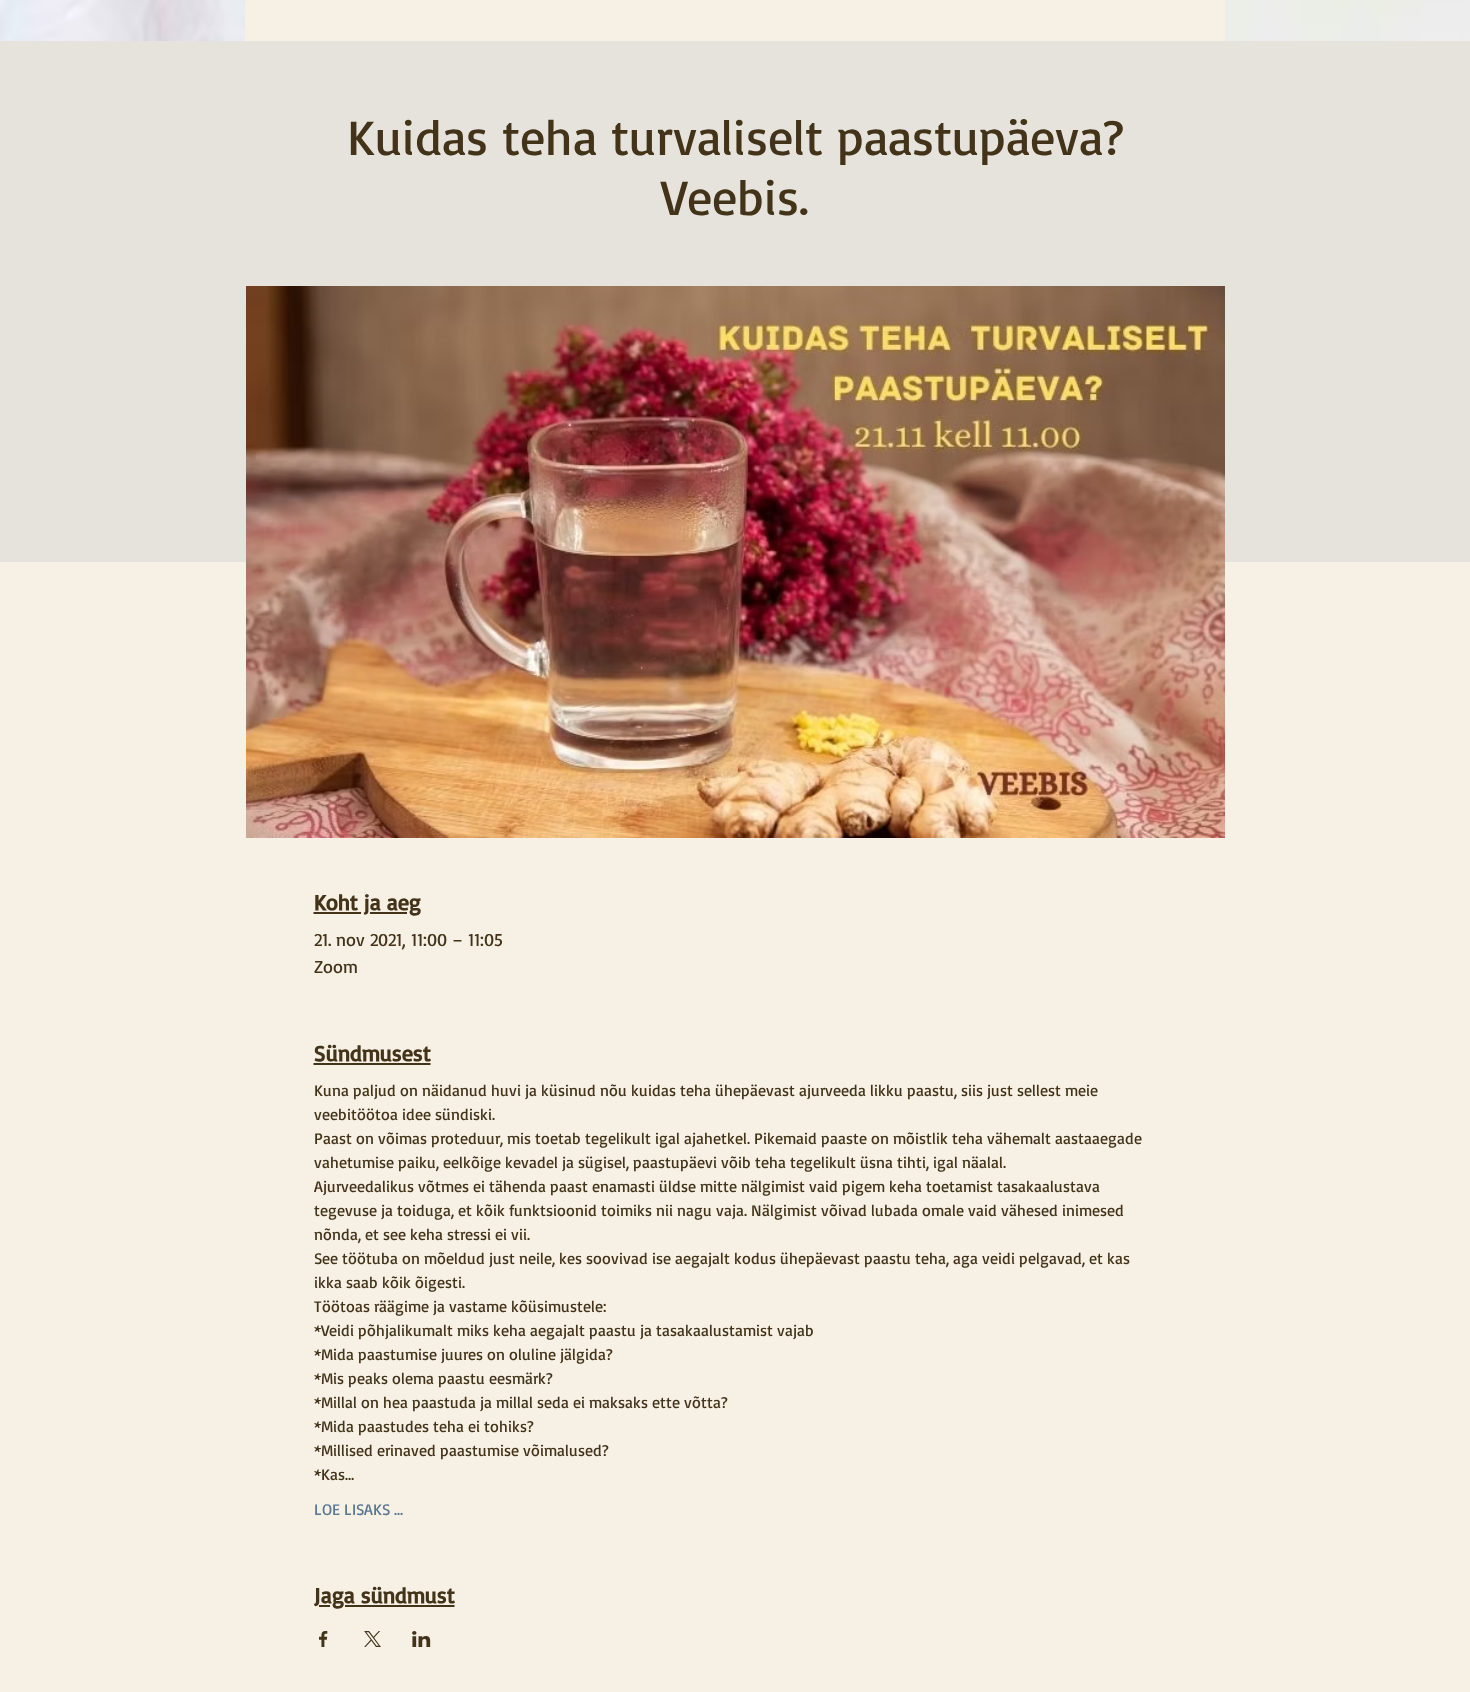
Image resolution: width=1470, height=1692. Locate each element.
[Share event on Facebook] (323, 1639)
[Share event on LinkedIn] (421, 1639)
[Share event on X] (372, 1639)
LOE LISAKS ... (358, 1509)
